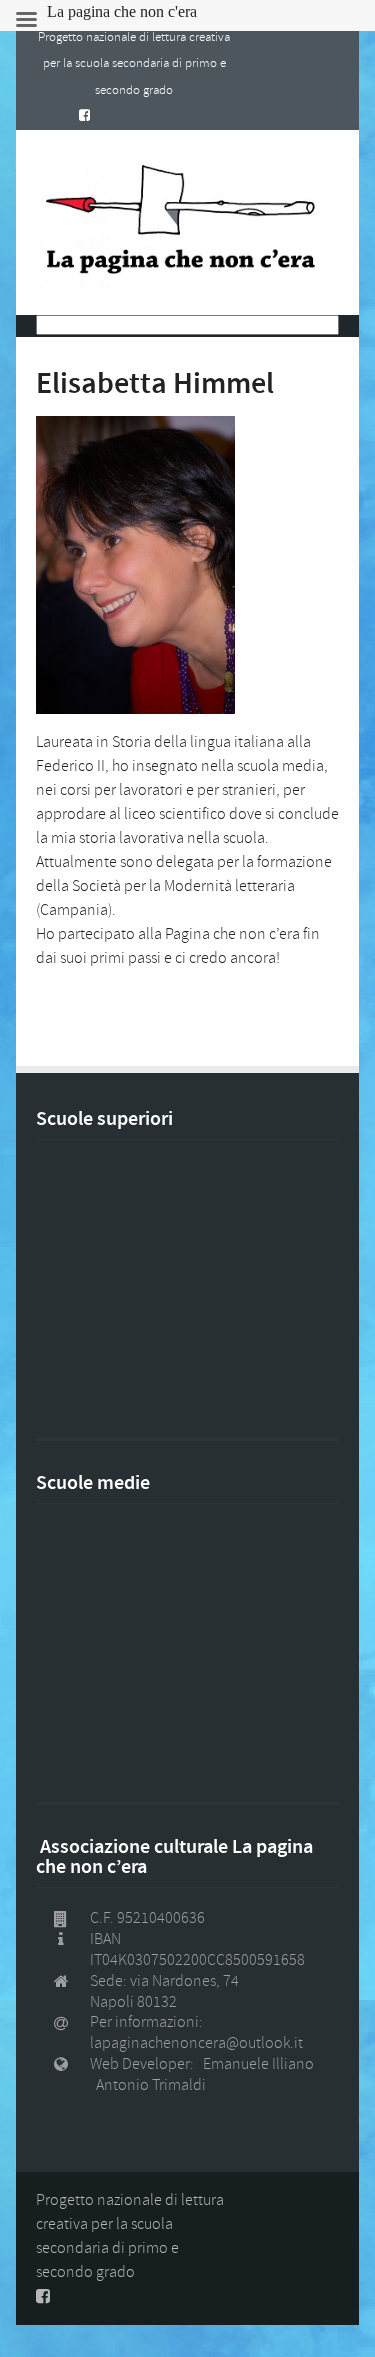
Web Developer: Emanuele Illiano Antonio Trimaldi (205, 2074)
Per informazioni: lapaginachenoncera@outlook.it (196, 2032)
